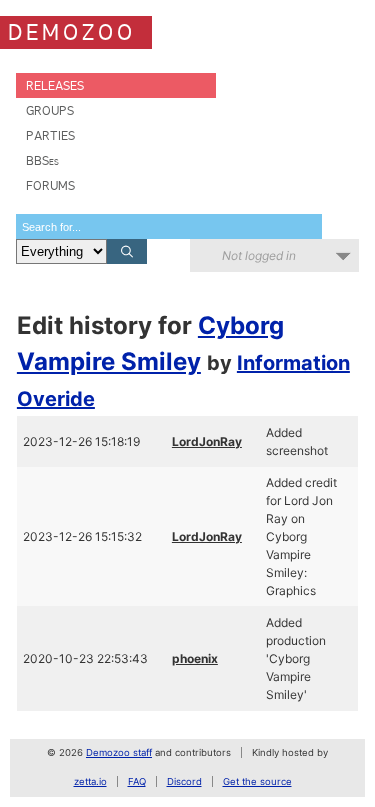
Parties (50, 135)
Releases (55, 85)
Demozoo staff (119, 752)
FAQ (137, 781)
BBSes (42, 160)
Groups (50, 110)
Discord (184, 781)
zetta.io (90, 781)
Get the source (257, 781)
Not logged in (259, 255)
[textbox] (169, 226)
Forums (50, 185)
